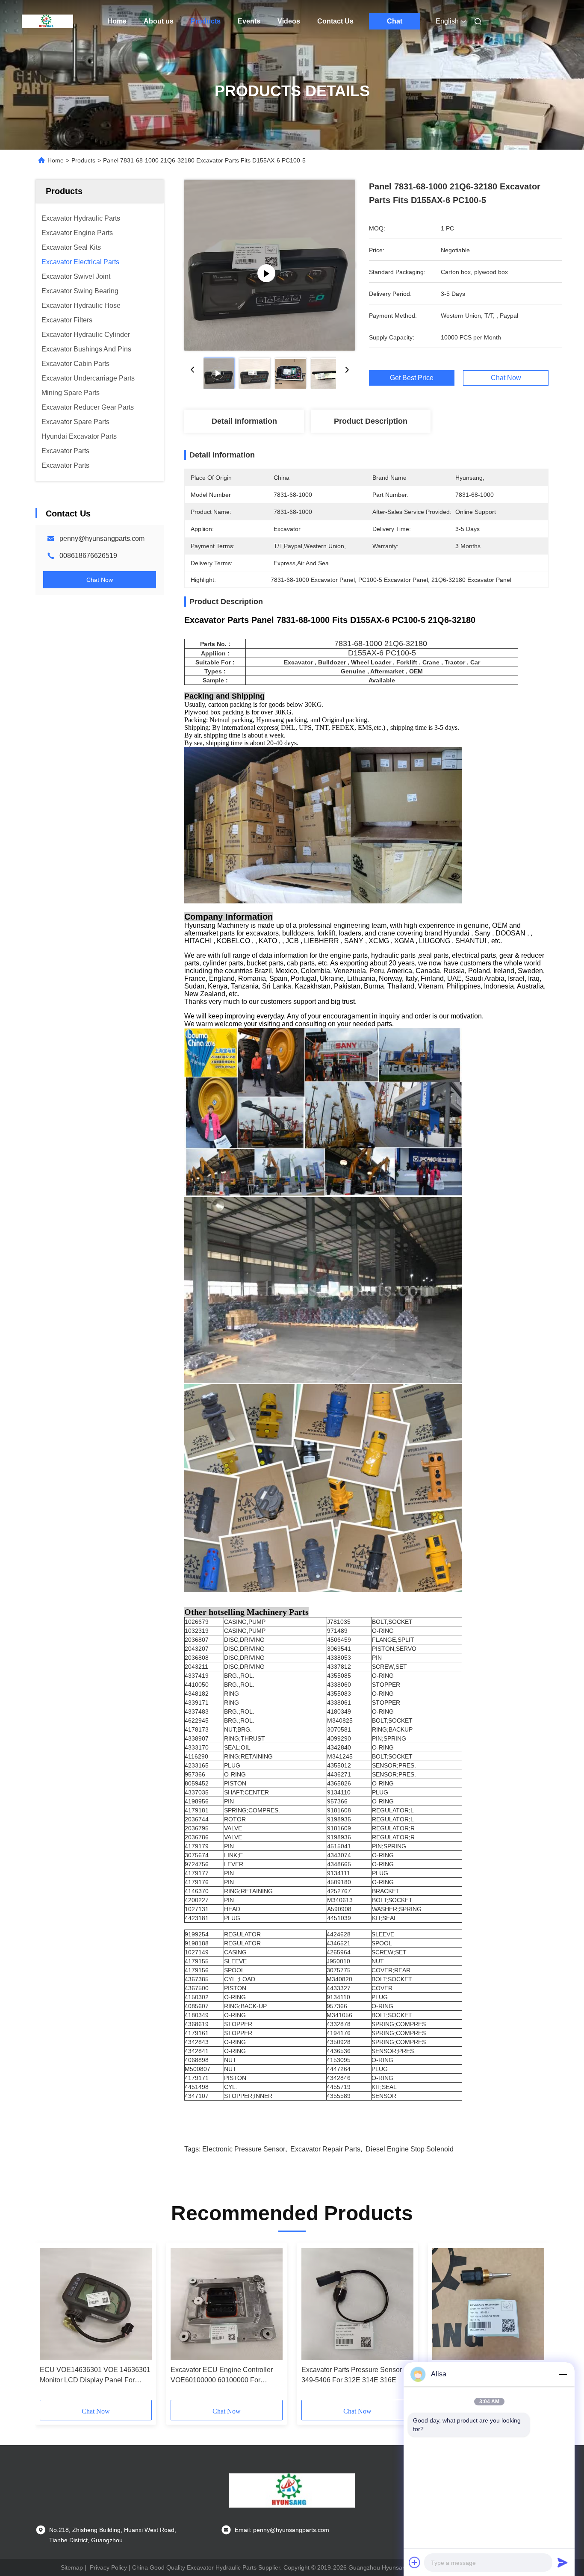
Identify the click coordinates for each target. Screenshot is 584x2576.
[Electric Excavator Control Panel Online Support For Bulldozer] (270, 265)
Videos (289, 21)
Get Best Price (412, 378)
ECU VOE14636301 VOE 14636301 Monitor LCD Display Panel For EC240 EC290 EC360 (95, 2376)
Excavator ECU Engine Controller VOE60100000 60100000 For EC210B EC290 (222, 2376)
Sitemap (72, 2567)
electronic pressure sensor (244, 2149)
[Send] (563, 2562)
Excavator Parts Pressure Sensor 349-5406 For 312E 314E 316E (352, 2375)
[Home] (47, 21)
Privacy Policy (108, 2567)
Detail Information (244, 421)
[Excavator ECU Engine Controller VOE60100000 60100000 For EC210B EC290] (227, 2304)
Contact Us (335, 21)
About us (159, 21)
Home (117, 21)
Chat (395, 21)
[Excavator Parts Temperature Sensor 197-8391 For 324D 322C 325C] (488, 2304)
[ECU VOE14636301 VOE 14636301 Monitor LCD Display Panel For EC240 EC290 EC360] (96, 2304)
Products (206, 21)
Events (249, 21)
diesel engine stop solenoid (410, 2149)
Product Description (371, 421)
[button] (51, 2324)
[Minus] (563, 2374)
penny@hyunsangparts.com (102, 539)
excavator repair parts (325, 2149)
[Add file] (415, 2562)
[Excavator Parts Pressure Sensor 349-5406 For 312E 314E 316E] (357, 2304)
